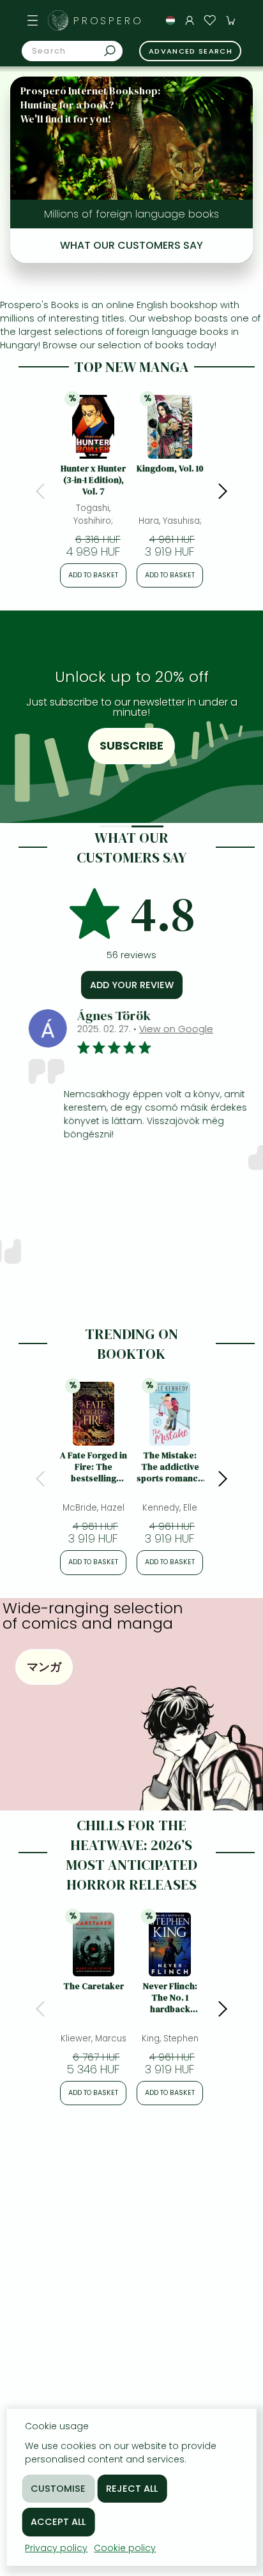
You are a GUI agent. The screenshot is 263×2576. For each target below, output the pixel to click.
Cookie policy (125, 2548)
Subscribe (131, 745)
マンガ (44, 1667)
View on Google (156, 1029)
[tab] (116, 826)
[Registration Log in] (190, 20)
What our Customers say (131, 245)
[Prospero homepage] (58, 20)
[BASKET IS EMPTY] (230, 20)
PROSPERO (109, 21)
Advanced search (191, 51)
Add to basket (93, 575)
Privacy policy (56, 2548)
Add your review (132, 985)
